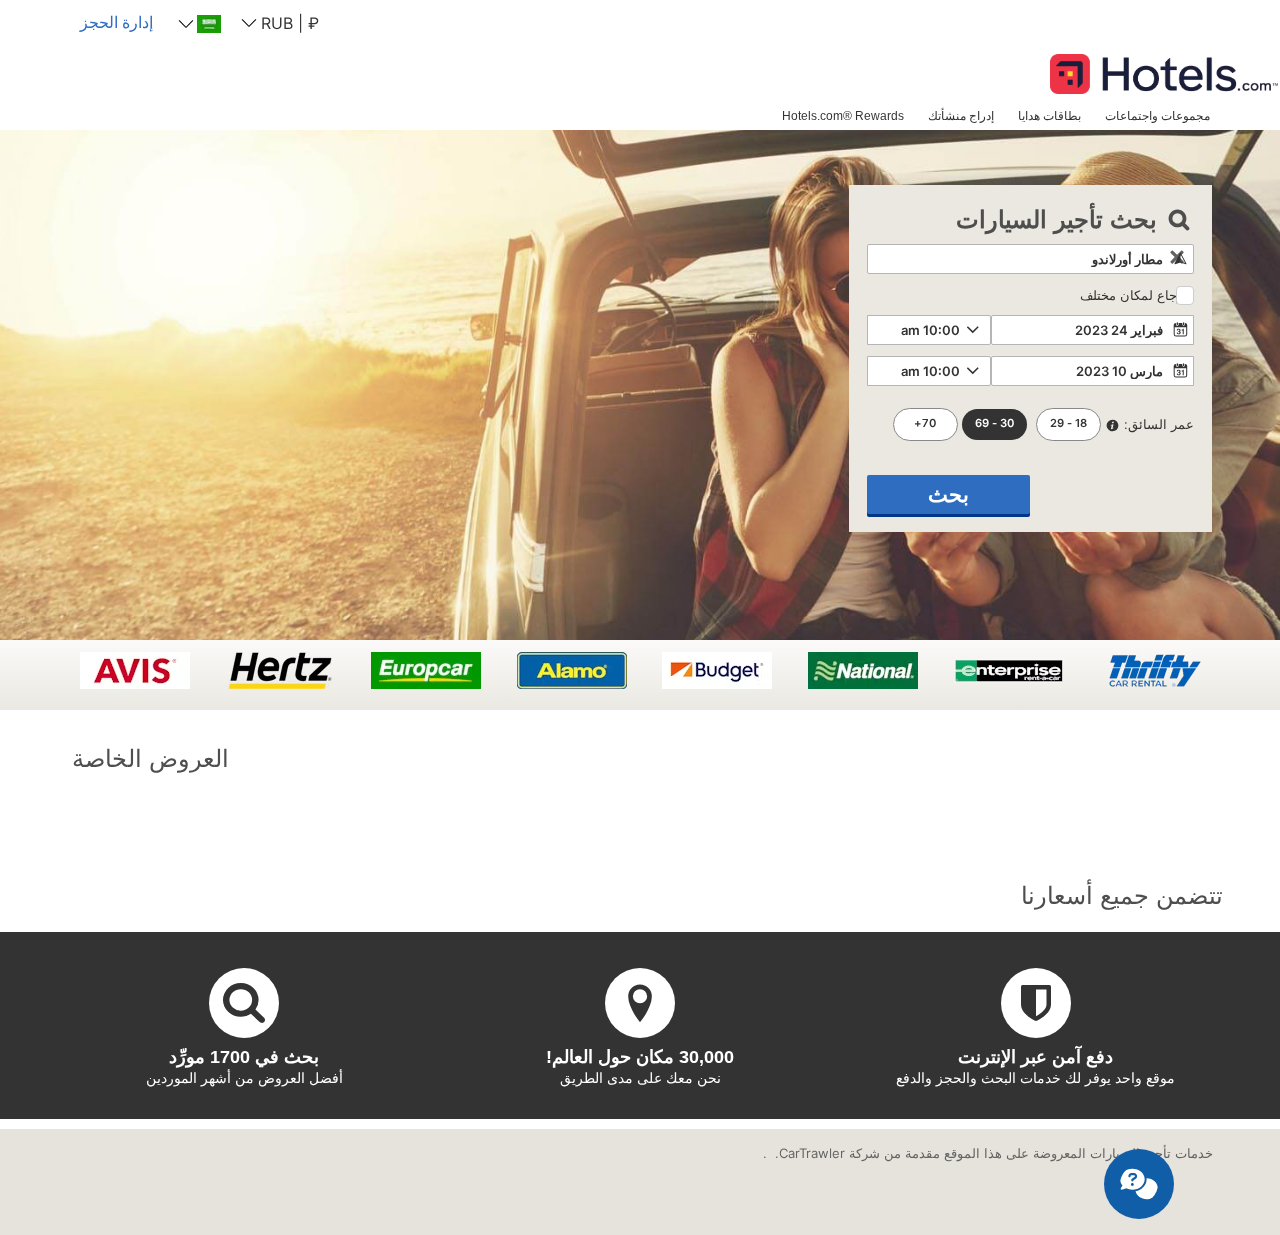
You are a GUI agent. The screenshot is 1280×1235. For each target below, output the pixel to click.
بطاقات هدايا (1049, 115)
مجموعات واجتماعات (1157, 115)
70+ (925, 423)
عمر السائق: (1159, 424)
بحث (948, 494)
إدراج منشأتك (961, 115)
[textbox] (1030, 259)
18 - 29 (1068, 423)
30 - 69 (994, 423)
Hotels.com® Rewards (843, 115)
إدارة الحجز (116, 22)
